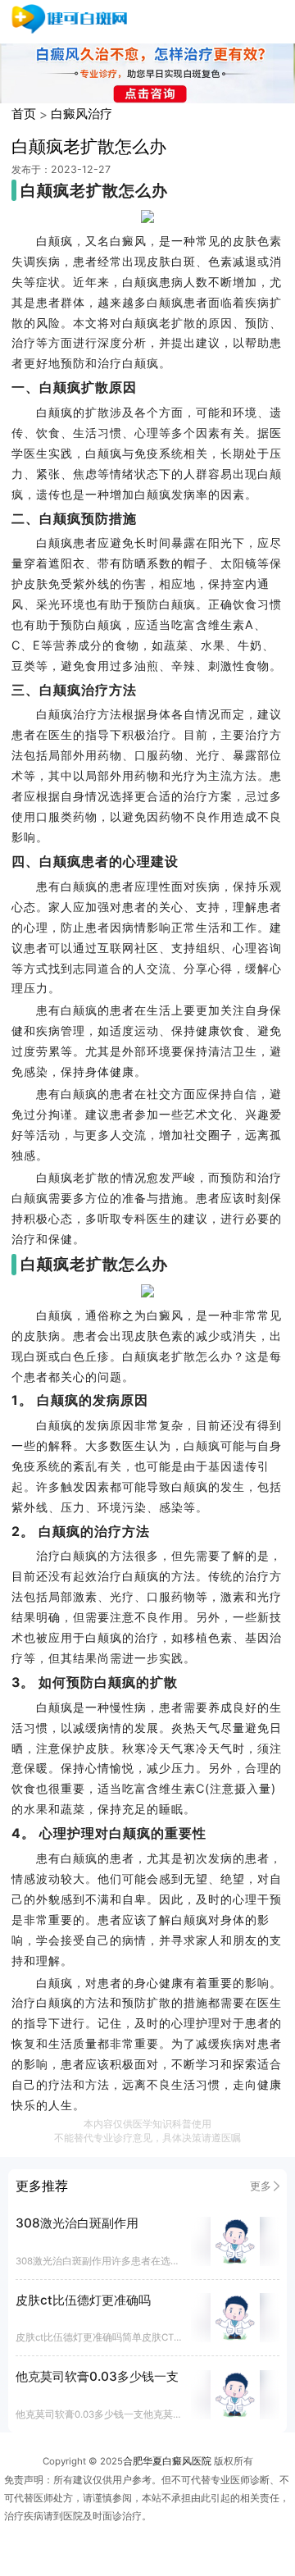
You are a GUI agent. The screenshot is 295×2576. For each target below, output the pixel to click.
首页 (24, 114)
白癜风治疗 (82, 114)
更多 (261, 2186)
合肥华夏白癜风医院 (167, 2461)
